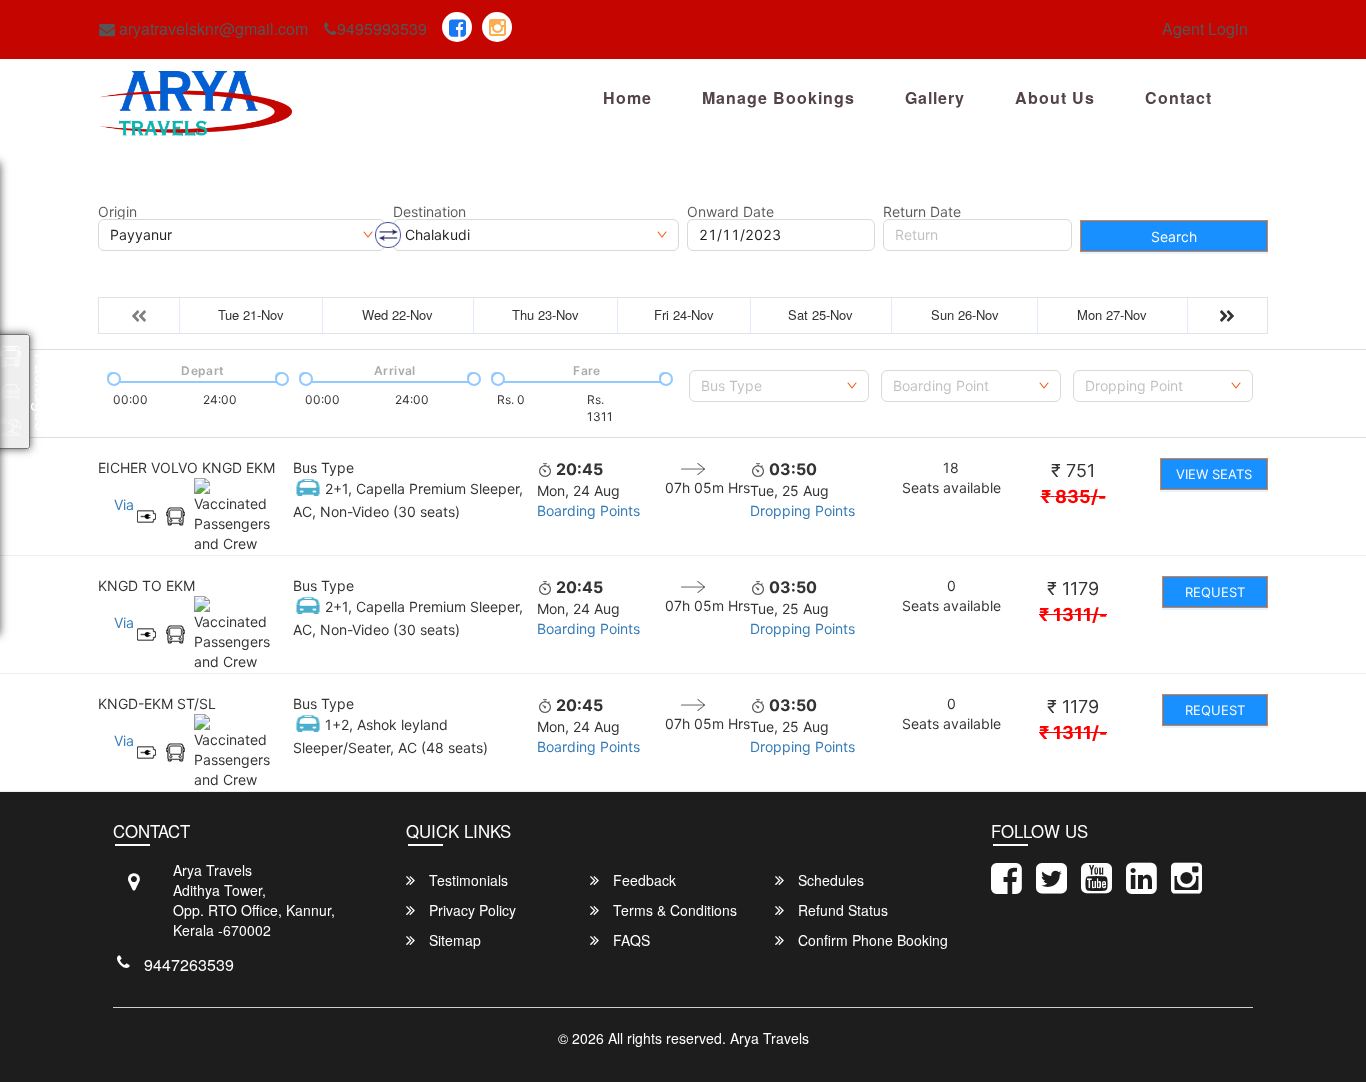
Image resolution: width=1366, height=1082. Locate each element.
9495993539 (382, 28)
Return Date (922, 212)
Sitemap (453, 940)
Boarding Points (588, 510)
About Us (1055, 97)
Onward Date (730, 212)
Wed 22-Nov (397, 314)
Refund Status (841, 910)
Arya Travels (769, 1038)
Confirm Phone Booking (871, 940)
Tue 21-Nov (251, 314)
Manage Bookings (778, 97)
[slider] (112, 377)
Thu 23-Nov (545, 314)
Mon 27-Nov (1112, 314)
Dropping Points (802, 510)
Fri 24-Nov (684, 314)
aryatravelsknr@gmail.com (211, 28)
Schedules (829, 880)
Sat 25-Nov (820, 314)
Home (627, 97)
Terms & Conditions (673, 910)
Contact (1178, 97)
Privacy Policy (470, 910)
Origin (117, 212)
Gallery (935, 97)
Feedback (642, 880)
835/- (1073, 496)
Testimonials (466, 880)
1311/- (1073, 614)
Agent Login (1205, 28)
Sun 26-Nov (965, 314)
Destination (429, 212)
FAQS (629, 940)
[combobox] (779, 386)
